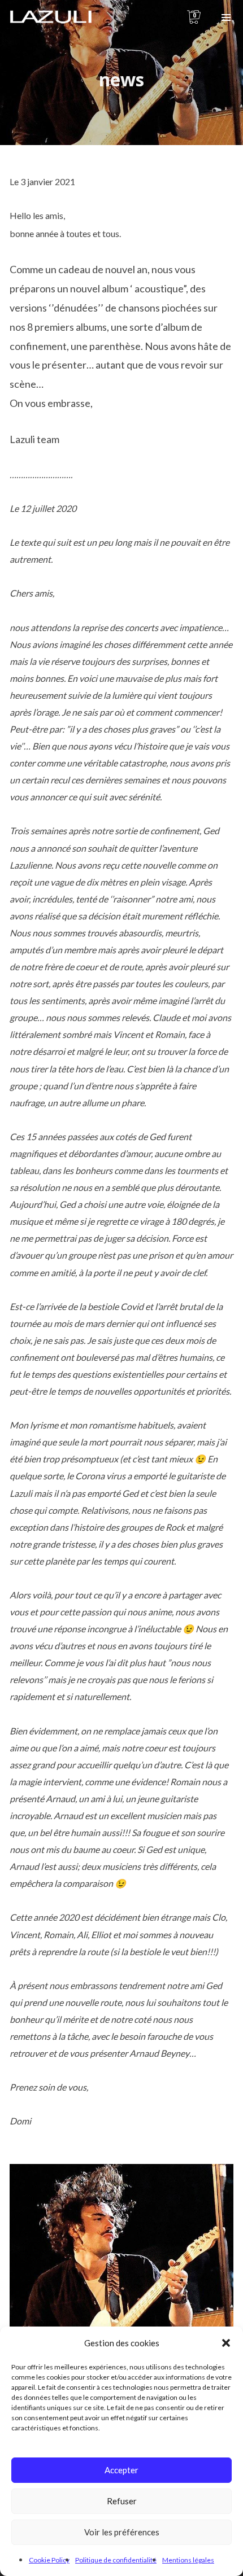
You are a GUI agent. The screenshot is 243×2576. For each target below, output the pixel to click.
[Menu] (226, 17)
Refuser (122, 2501)
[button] (226, 2343)
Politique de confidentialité (116, 2560)
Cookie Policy (49, 2560)
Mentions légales (188, 2560)
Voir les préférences (122, 2532)
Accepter (121, 2470)
